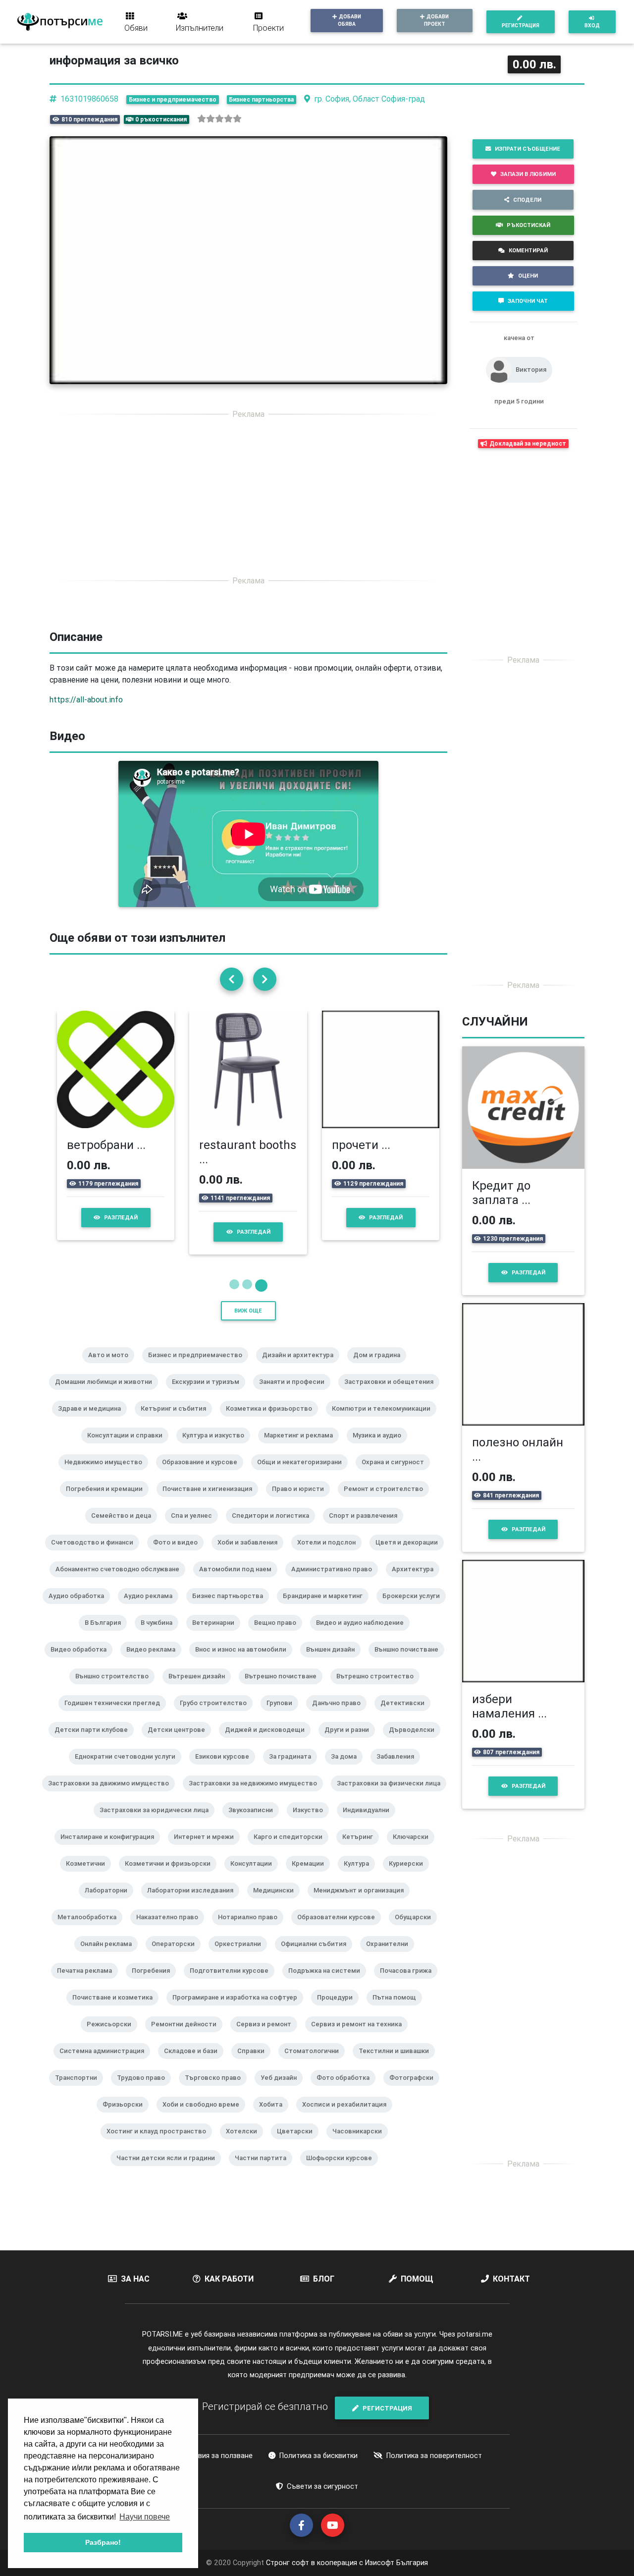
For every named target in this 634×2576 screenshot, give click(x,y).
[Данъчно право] (340, 1716)
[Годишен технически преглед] (116, 1716)
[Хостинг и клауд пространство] (160, 2144)
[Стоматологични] (316, 2064)
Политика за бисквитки (318, 2456)
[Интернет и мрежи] (208, 1850)
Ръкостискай (528, 225)
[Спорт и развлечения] (367, 1529)
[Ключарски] (415, 1850)
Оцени (528, 276)
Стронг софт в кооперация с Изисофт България (346, 2563)
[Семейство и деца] (125, 1529)
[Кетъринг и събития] (177, 1422)
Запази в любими (528, 174)
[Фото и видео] (179, 1555)
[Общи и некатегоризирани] (303, 1475)
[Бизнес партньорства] (232, 1609)
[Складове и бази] (195, 2064)
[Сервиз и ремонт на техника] (360, 2037)
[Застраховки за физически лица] (393, 1796)
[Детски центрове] (180, 1743)
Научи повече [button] (145, 2517)
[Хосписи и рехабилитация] (348, 2118)
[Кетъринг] (362, 1850)
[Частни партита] (264, 2171)
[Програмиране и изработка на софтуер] (239, 2010)
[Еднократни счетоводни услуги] (129, 1770)
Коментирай (528, 250)
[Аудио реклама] (152, 1609)
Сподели (527, 200)
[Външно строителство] (116, 1689)
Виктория (531, 370)
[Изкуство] (312, 1823)
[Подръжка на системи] (328, 1984)
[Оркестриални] (242, 1957)
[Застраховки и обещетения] (393, 1395)
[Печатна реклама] (88, 1984)
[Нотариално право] (252, 1930)
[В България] (107, 1636)
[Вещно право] (279, 1636)
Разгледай (121, 1217)
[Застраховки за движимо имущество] (112, 1796)
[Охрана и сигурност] (397, 1475)
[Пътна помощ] (398, 2010)
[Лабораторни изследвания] (194, 1903)
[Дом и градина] (381, 1368)
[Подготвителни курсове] (233, 1984)
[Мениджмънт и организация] (363, 1903)
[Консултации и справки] (129, 1448)
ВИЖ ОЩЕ (248, 1311)
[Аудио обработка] (80, 1609)
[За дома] (348, 1770)
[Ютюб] (333, 2525)
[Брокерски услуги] (415, 1609)
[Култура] (360, 1877)
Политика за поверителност (434, 2456)
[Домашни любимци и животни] (107, 1395)
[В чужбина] (160, 1636)
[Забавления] (399, 1770)
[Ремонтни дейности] (188, 2037)
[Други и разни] (351, 1743)
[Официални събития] (317, 1957)
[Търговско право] (217, 2091)
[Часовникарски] (361, 2144)
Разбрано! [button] (103, 2542)
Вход (592, 26)
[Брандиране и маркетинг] (327, 1609)
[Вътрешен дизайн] (201, 1689)
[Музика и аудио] (381, 1448)
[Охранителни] (391, 1957)
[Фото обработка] (347, 2091)
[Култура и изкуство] (217, 1448)
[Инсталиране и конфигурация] (111, 1850)
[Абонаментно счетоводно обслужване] (121, 1582)
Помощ (417, 2279)
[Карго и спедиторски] (292, 1850)
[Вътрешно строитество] (379, 1689)
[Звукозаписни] (255, 1823)
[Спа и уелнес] (195, 1529)
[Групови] (283, 1716)
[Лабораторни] (110, 1903)
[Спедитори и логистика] (274, 1529)
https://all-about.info (86, 699)
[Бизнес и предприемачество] (199, 1368)
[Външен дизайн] (334, 1662)
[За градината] (294, 1770)
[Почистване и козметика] (116, 2010)
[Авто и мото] (112, 1368)
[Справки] (255, 2064)
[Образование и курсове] (204, 1475)
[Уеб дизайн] (283, 2091)
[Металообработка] (91, 1930)
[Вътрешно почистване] (285, 1689)
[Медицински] (277, 1903)
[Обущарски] (417, 1930)
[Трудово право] (145, 2091)
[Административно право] (336, 1582)
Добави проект (437, 20)
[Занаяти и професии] (296, 1395)
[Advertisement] (248, 497)
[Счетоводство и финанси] (96, 1555)
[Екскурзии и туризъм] (210, 1395)
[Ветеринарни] (217, 1636)
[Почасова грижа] (410, 1984)
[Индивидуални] (370, 1823)
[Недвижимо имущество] (107, 1475)
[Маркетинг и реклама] (302, 1448)
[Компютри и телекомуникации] (385, 1422)
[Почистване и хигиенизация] (211, 1502)
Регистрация (521, 26)
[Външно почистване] (410, 1662)
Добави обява (349, 20)
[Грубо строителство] (217, 1716)
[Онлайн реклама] (110, 1957)
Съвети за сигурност (322, 2486)
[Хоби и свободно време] (205, 2118)
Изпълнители (200, 28)
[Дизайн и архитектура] (302, 1368)
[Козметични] (89, 1877)
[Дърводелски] (416, 1743)
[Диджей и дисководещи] (269, 1743)
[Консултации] (255, 1877)
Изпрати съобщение (528, 149)
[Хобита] (275, 2118)
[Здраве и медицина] (93, 1422)
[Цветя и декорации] (411, 1555)
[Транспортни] (80, 2091)
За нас (135, 2279)
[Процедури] (339, 2010)
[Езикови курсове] (226, 1770)
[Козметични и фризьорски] (172, 1877)
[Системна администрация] (106, 2064)
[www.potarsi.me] (60, 22)
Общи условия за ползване (207, 2456)
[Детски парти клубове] (95, 1743)
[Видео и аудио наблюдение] (364, 1636)
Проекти (268, 28)
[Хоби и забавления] (251, 1555)
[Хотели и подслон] (330, 1555)
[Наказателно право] (171, 1930)
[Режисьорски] (113, 2037)
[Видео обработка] (82, 1662)
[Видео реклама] (155, 1662)
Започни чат (528, 301)
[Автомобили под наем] (239, 1582)
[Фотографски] (415, 2091)
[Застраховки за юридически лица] (158, 1823)
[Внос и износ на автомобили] (245, 1662)
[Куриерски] (410, 1877)
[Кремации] (312, 1877)
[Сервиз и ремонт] (268, 2037)
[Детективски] (406, 1716)
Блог (324, 2279)
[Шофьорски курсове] (343, 2171)
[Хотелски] (245, 2144)
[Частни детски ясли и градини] (170, 2171)
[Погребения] (155, 1984)
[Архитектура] (417, 1582)
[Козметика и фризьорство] (273, 1422)
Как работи (229, 2279)
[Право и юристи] (302, 1502)
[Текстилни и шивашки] (398, 2064)
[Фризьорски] (127, 2118)
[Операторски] (177, 1957)
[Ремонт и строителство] (387, 1502)
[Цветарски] (299, 2144)
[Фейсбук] (301, 2525)
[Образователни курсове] (340, 1930)
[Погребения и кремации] (108, 1502)
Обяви (136, 28)
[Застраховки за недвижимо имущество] (257, 1796)
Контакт (511, 2279)
